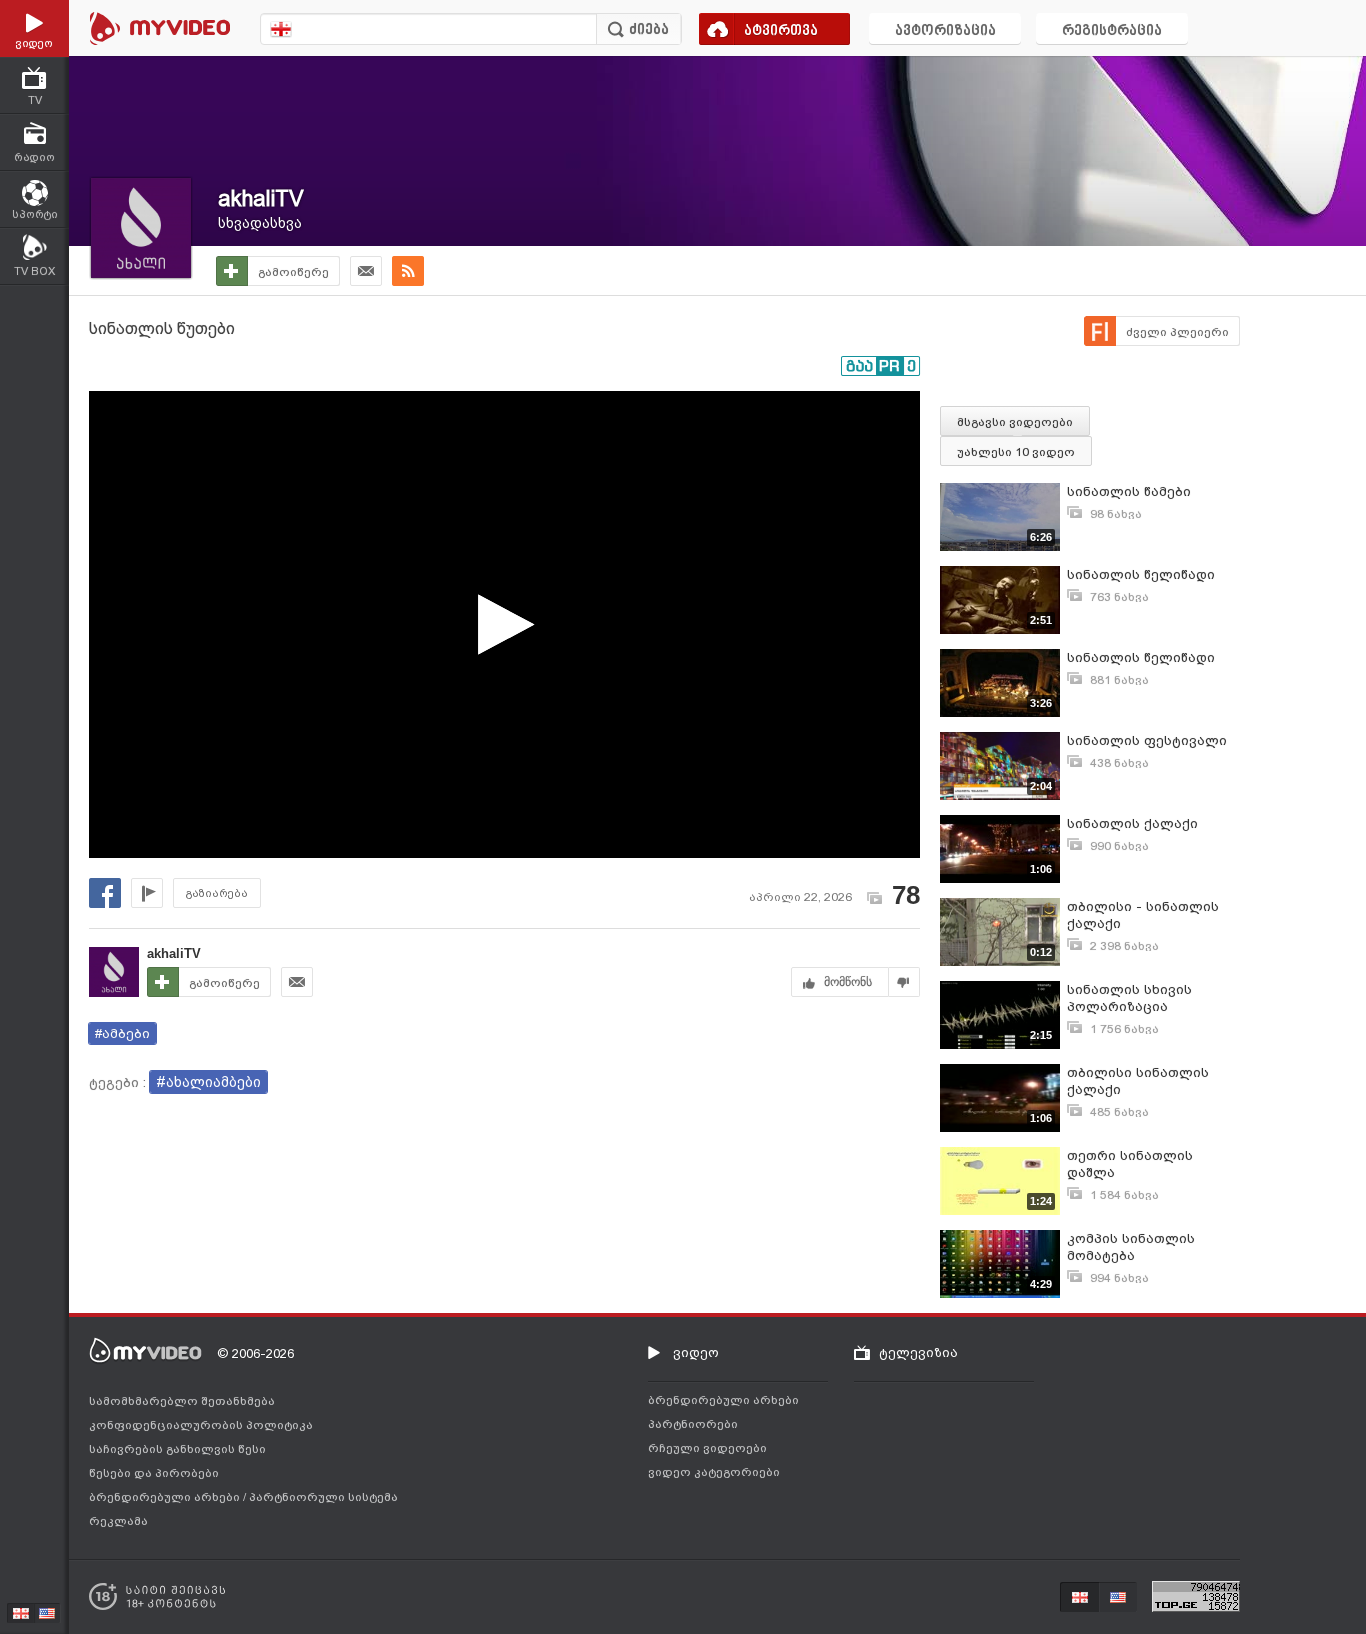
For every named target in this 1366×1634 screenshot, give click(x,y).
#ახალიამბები (208, 1082)
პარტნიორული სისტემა (323, 1497)
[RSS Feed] (408, 271)
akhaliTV (261, 198)
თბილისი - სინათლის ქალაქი (1143, 915)
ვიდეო (696, 1352)
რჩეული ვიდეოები (707, 1448)
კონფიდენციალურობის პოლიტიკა (201, 1425)
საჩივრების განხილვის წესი (177, 1449)
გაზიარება (217, 893)
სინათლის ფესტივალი (1147, 740)
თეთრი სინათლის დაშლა (1130, 1164)
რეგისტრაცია (1112, 31)
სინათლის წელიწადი (1141, 574)
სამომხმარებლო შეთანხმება (182, 1401)
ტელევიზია (918, 1352)
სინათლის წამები (1129, 491)
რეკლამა (118, 1521)
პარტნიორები (693, 1424)
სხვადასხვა (260, 223)
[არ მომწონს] (904, 982)
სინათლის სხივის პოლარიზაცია (1129, 998)
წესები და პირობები (154, 1473)
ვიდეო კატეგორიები (714, 1472)
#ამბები (122, 1033)
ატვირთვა (781, 31)
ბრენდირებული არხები (166, 1497)
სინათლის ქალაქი (1132, 823)
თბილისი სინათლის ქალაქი (1138, 1081)
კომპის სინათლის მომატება (1131, 1247)
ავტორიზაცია (945, 31)
